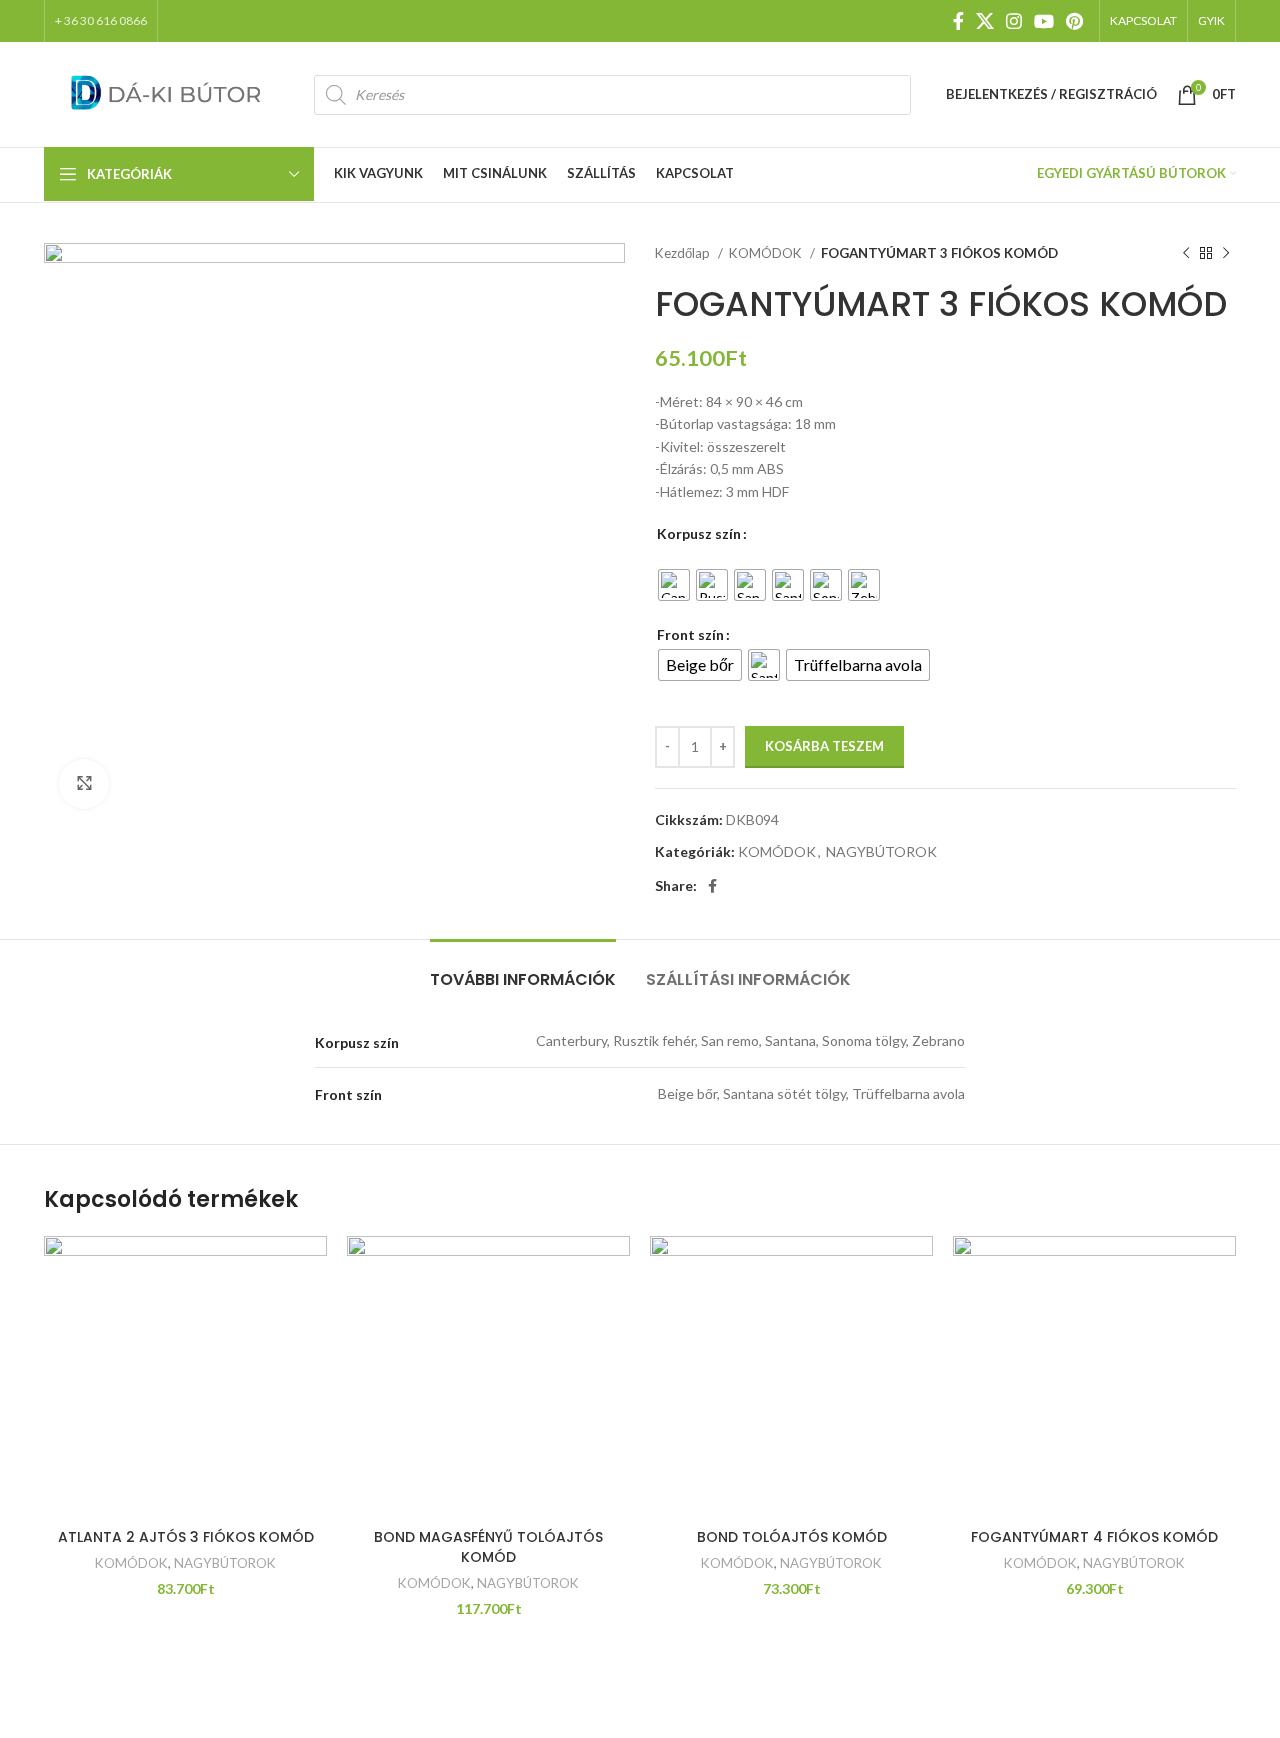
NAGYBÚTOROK (881, 851)
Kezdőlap (684, 253)
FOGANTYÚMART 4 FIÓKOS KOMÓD (1094, 1537)
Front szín (690, 634)
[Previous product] (1186, 254)
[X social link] (985, 21)
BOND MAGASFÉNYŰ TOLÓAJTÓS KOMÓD (488, 1547)
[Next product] (1226, 254)
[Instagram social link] (1014, 21)
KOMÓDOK (767, 253)
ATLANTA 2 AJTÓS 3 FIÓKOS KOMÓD (186, 1537)
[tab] (523, 969)
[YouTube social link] (1044, 21)
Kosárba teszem (824, 746)
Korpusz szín (699, 533)
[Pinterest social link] (1074, 21)
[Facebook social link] (958, 21)
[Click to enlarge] (84, 784)
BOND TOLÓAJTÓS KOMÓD (792, 1537)
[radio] (674, 585)
